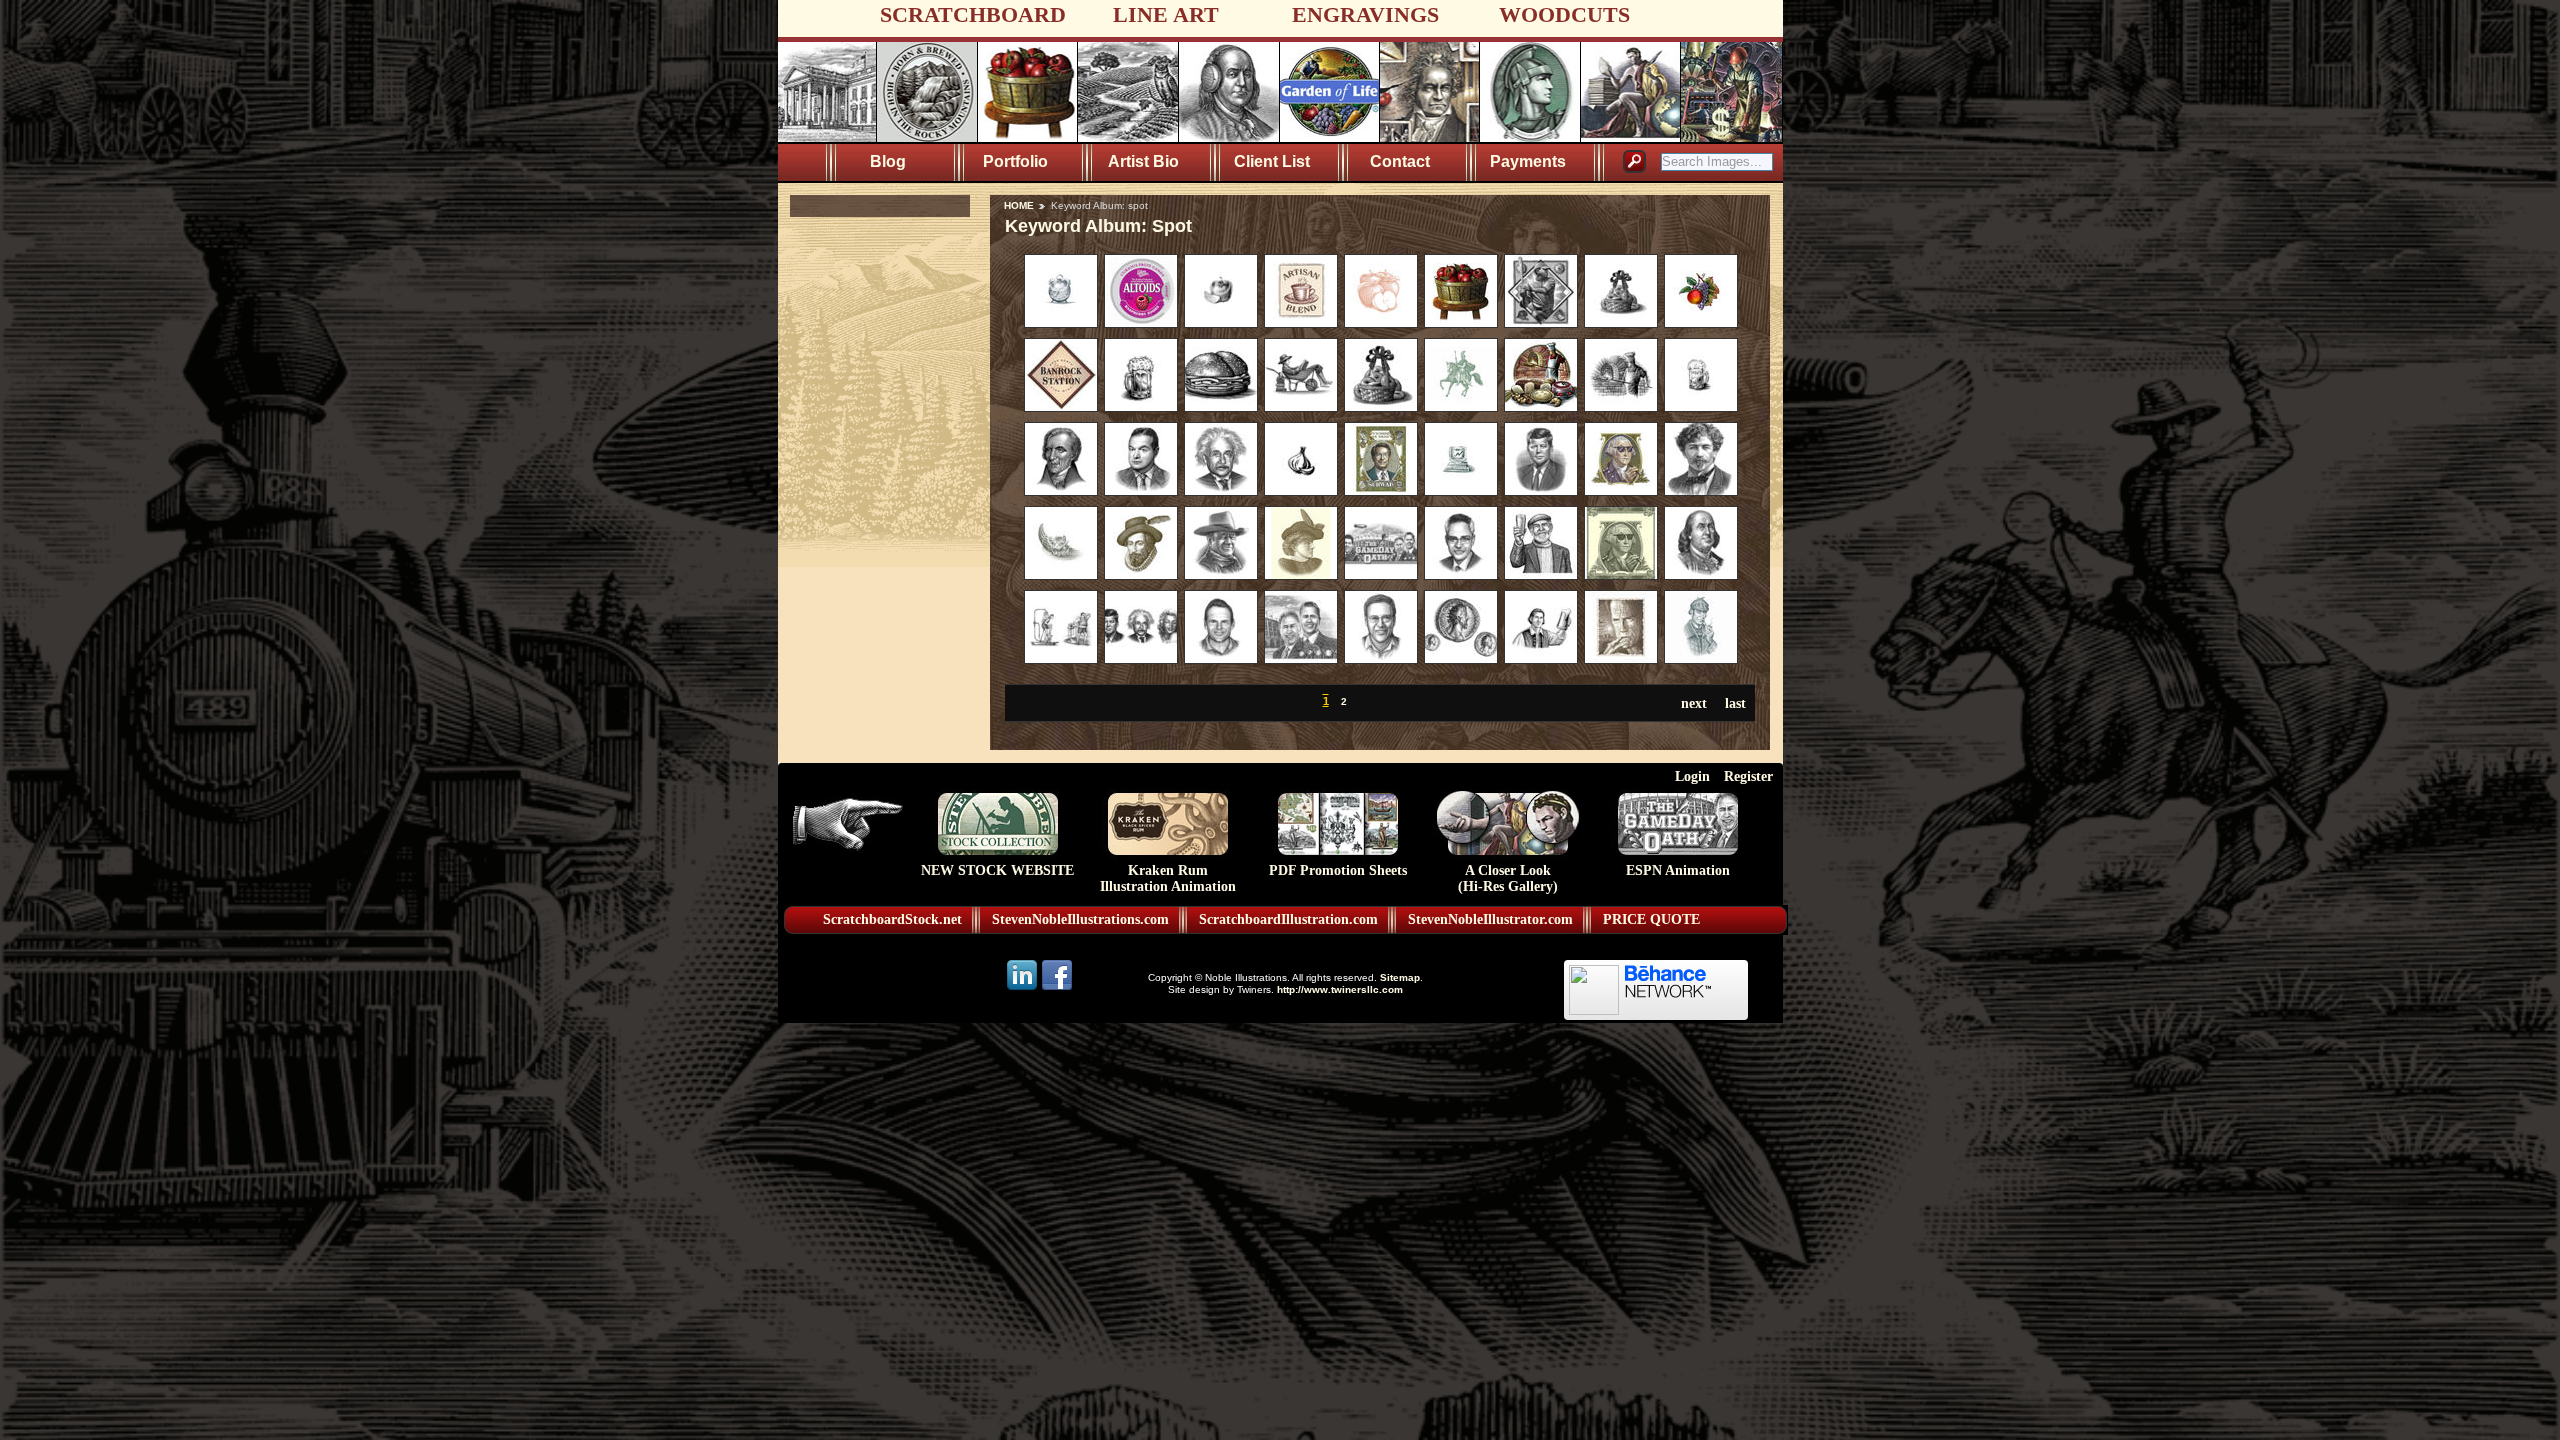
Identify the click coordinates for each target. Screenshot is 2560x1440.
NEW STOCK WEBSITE (997, 870)
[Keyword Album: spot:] (1061, 323)
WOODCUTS (1564, 14)
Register (1748, 776)
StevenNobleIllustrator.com (1490, 919)
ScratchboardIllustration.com (1288, 919)
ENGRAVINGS (1365, 14)
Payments (1528, 161)
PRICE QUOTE (1651, 919)
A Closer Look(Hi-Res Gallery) (1508, 878)
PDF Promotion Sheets (1338, 870)
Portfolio (1015, 161)
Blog (888, 161)
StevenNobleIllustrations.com (1080, 919)
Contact (1400, 161)
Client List (1272, 161)
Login (1692, 776)
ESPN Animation (1678, 870)
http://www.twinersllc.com (1340, 989)
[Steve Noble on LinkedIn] (1023, 988)
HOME (1019, 205)
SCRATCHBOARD (973, 14)
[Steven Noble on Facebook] (1057, 988)
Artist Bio (1143, 161)
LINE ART (1166, 14)
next (1694, 703)
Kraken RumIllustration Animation (1168, 878)
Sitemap (1400, 977)
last (1735, 703)
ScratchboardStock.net (892, 919)
